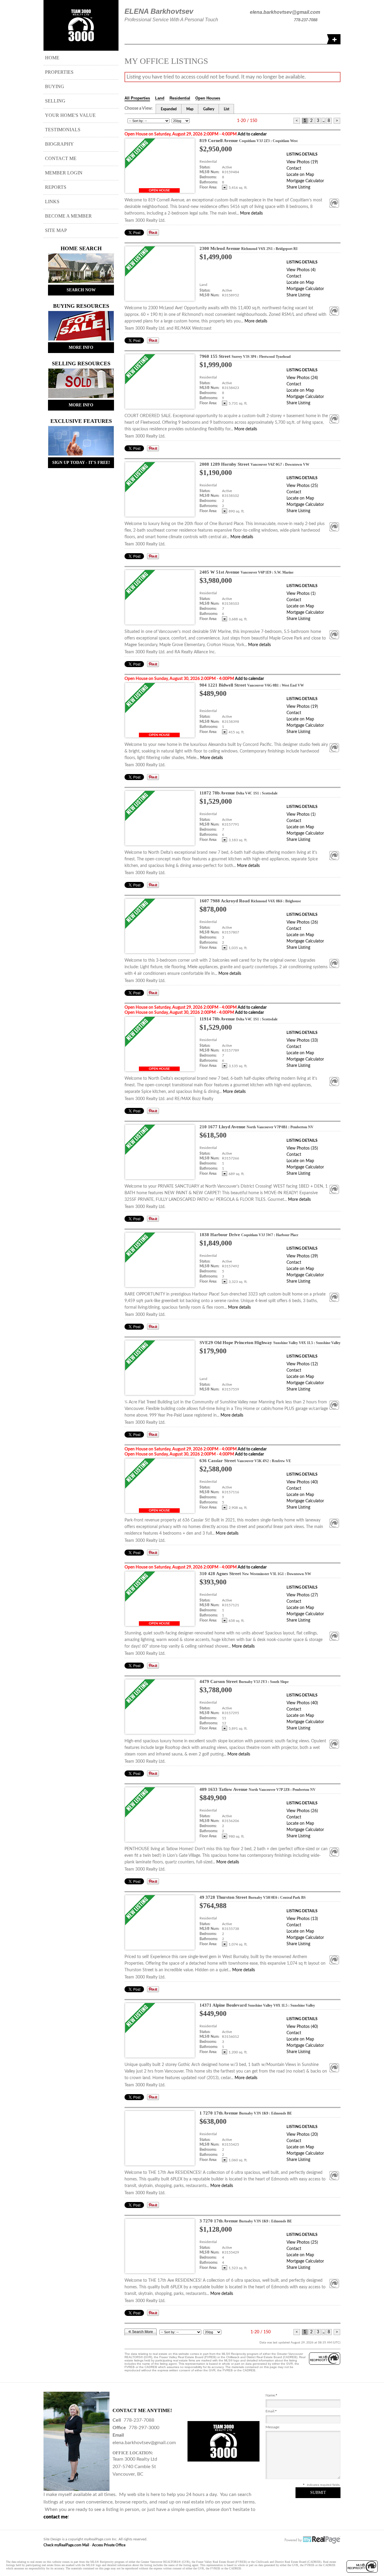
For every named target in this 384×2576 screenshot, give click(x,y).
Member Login (64, 173)
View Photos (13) (302, 1919)
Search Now (81, 290)
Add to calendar (252, 134)
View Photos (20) (302, 2135)
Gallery (209, 109)
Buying (55, 86)
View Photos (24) (302, 378)
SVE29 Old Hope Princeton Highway (270, 1343)
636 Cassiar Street (245, 1461)
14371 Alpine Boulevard (257, 2005)
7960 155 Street (245, 356)
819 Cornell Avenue (249, 141)
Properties (59, 72)
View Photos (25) (302, 486)
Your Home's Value (70, 115)
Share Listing (298, 187)
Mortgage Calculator (305, 181)
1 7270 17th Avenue (246, 2113)
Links (52, 202)
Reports (56, 187)
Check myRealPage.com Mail (66, 2545)
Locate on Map (300, 175)
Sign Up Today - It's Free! (81, 463)
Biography (59, 144)
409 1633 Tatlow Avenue (258, 1789)
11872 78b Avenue (238, 793)
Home (52, 58)
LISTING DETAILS (302, 154)
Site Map (56, 230)
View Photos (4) (301, 270)
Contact (294, 168)
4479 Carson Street (244, 1681)
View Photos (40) (302, 1482)
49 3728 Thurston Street (253, 1897)
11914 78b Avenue (238, 1019)
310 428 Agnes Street (255, 1574)
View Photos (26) (302, 922)
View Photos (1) (301, 594)
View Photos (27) (302, 1595)
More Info (81, 347)
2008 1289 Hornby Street (254, 464)
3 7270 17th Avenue (246, 2221)
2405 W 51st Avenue (246, 572)
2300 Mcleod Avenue (249, 248)
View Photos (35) (302, 1148)
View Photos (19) (302, 162)
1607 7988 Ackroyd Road (250, 901)
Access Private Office (109, 2545)
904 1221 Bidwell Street (252, 685)
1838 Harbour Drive (249, 1235)
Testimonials (63, 130)
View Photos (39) (302, 1256)
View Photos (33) (302, 1040)
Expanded (169, 109)
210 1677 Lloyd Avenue (256, 1127)
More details (251, 213)
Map (190, 109)
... (323, 121)
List (226, 109)
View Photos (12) (302, 1364)
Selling (55, 101)
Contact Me (61, 158)
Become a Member (68, 216)
